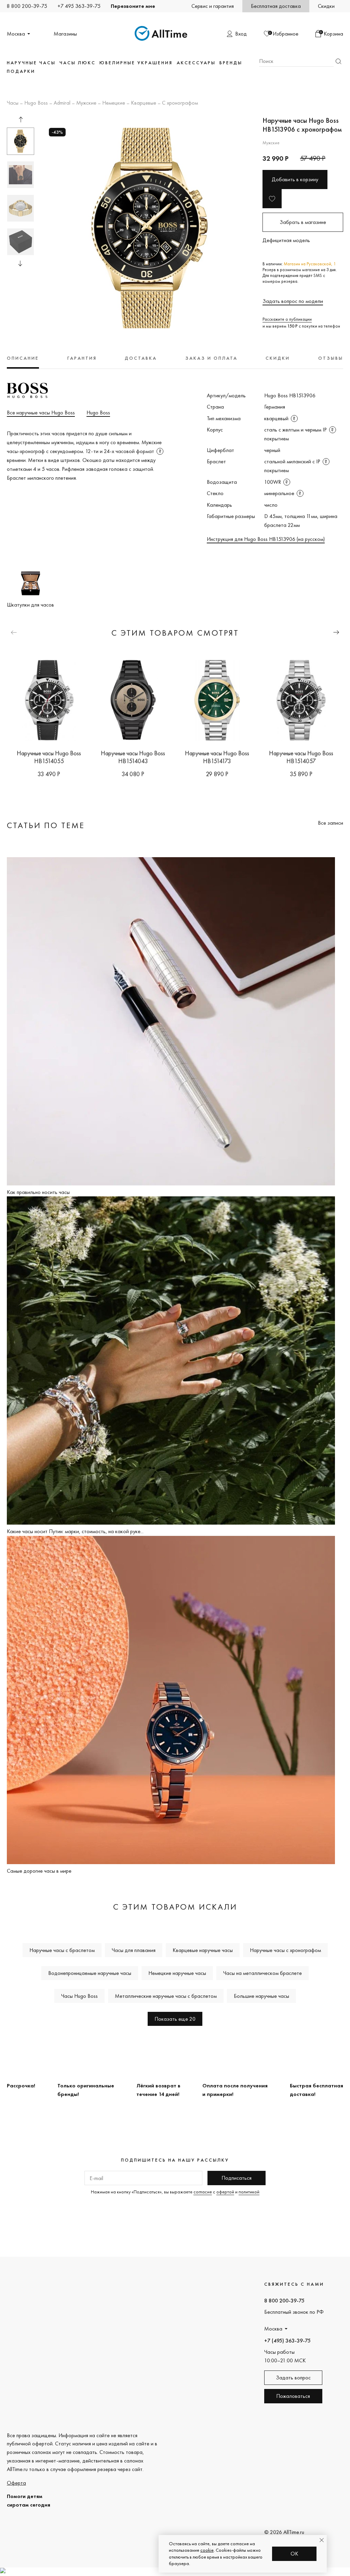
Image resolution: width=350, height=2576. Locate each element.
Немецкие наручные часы (177, 1973)
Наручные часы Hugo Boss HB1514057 (301, 757)
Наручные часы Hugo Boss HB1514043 (133, 757)
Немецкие (114, 103)
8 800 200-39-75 (27, 6)
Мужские (86, 103)
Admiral (62, 103)
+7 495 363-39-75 (79, 6)
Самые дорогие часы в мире (39, 1871)
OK (294, 2554)
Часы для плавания (134, 1950)
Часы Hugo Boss (79, 1996)
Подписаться (237, 2178)
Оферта (16, 2483)
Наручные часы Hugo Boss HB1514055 (49, 757)
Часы (13, 103)
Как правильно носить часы (38, 1192)
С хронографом (180, 103)
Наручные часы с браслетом (62, 1950)
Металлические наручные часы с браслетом (166, 1996)
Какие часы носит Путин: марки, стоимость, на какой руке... (75, 1531)
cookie (207, 2550)
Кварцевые (144, 103)
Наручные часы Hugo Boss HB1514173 (217, 757)
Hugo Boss (36, 103)
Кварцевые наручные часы (203, 1950)
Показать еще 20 (175, 2019)
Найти (338, 61)
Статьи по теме (46, 825)
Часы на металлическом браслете (262, 1973)
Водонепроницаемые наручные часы (90, 1973)
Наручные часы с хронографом (285, 1950)
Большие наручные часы (261, 1996)
